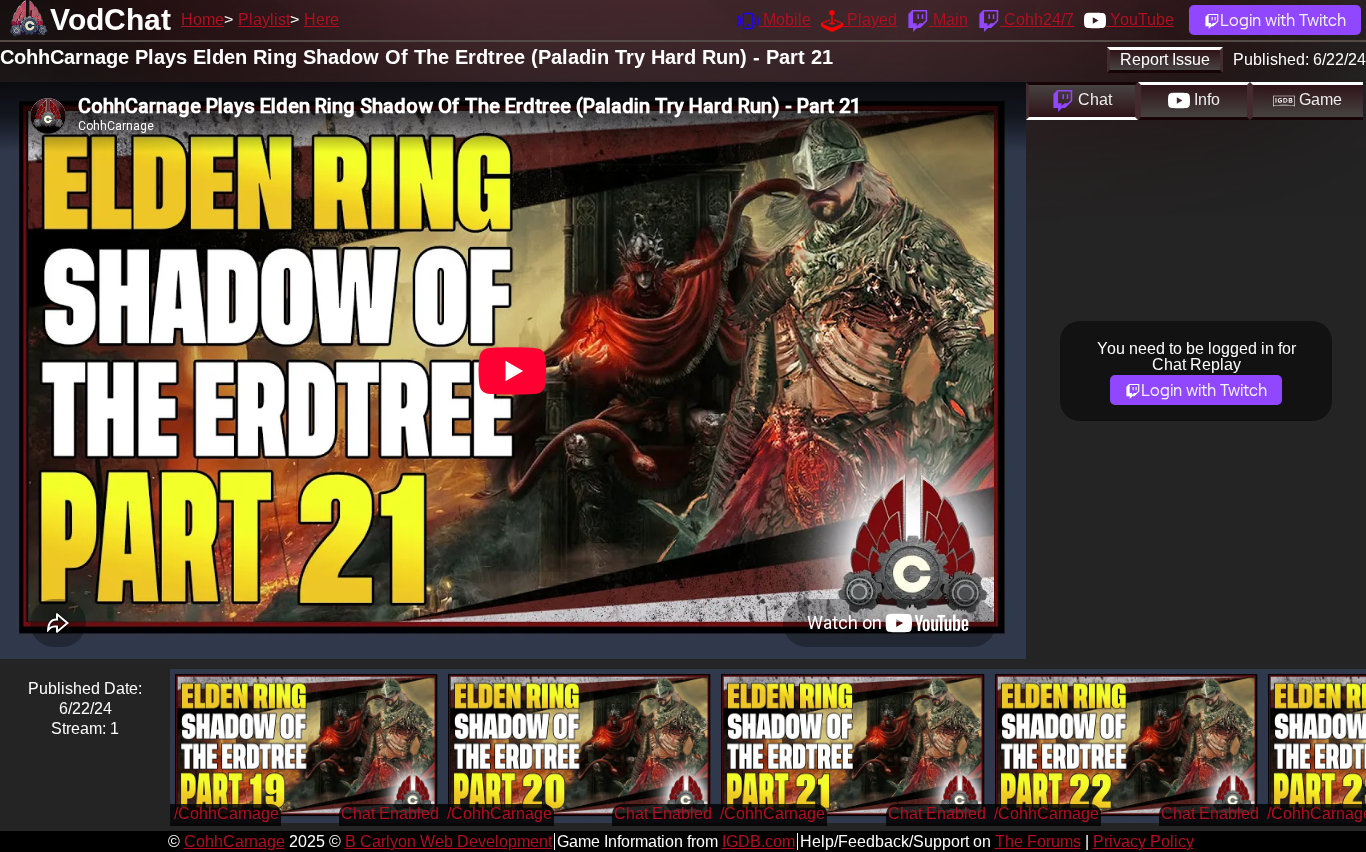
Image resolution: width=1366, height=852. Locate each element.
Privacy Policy (1143, 841)
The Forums (1038, 841)
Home (202, 19)
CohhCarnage (234, 841)
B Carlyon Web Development (448, 841)
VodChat (110, 19)
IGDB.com (758, 841)
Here (321, 19)
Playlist (264, 19)
